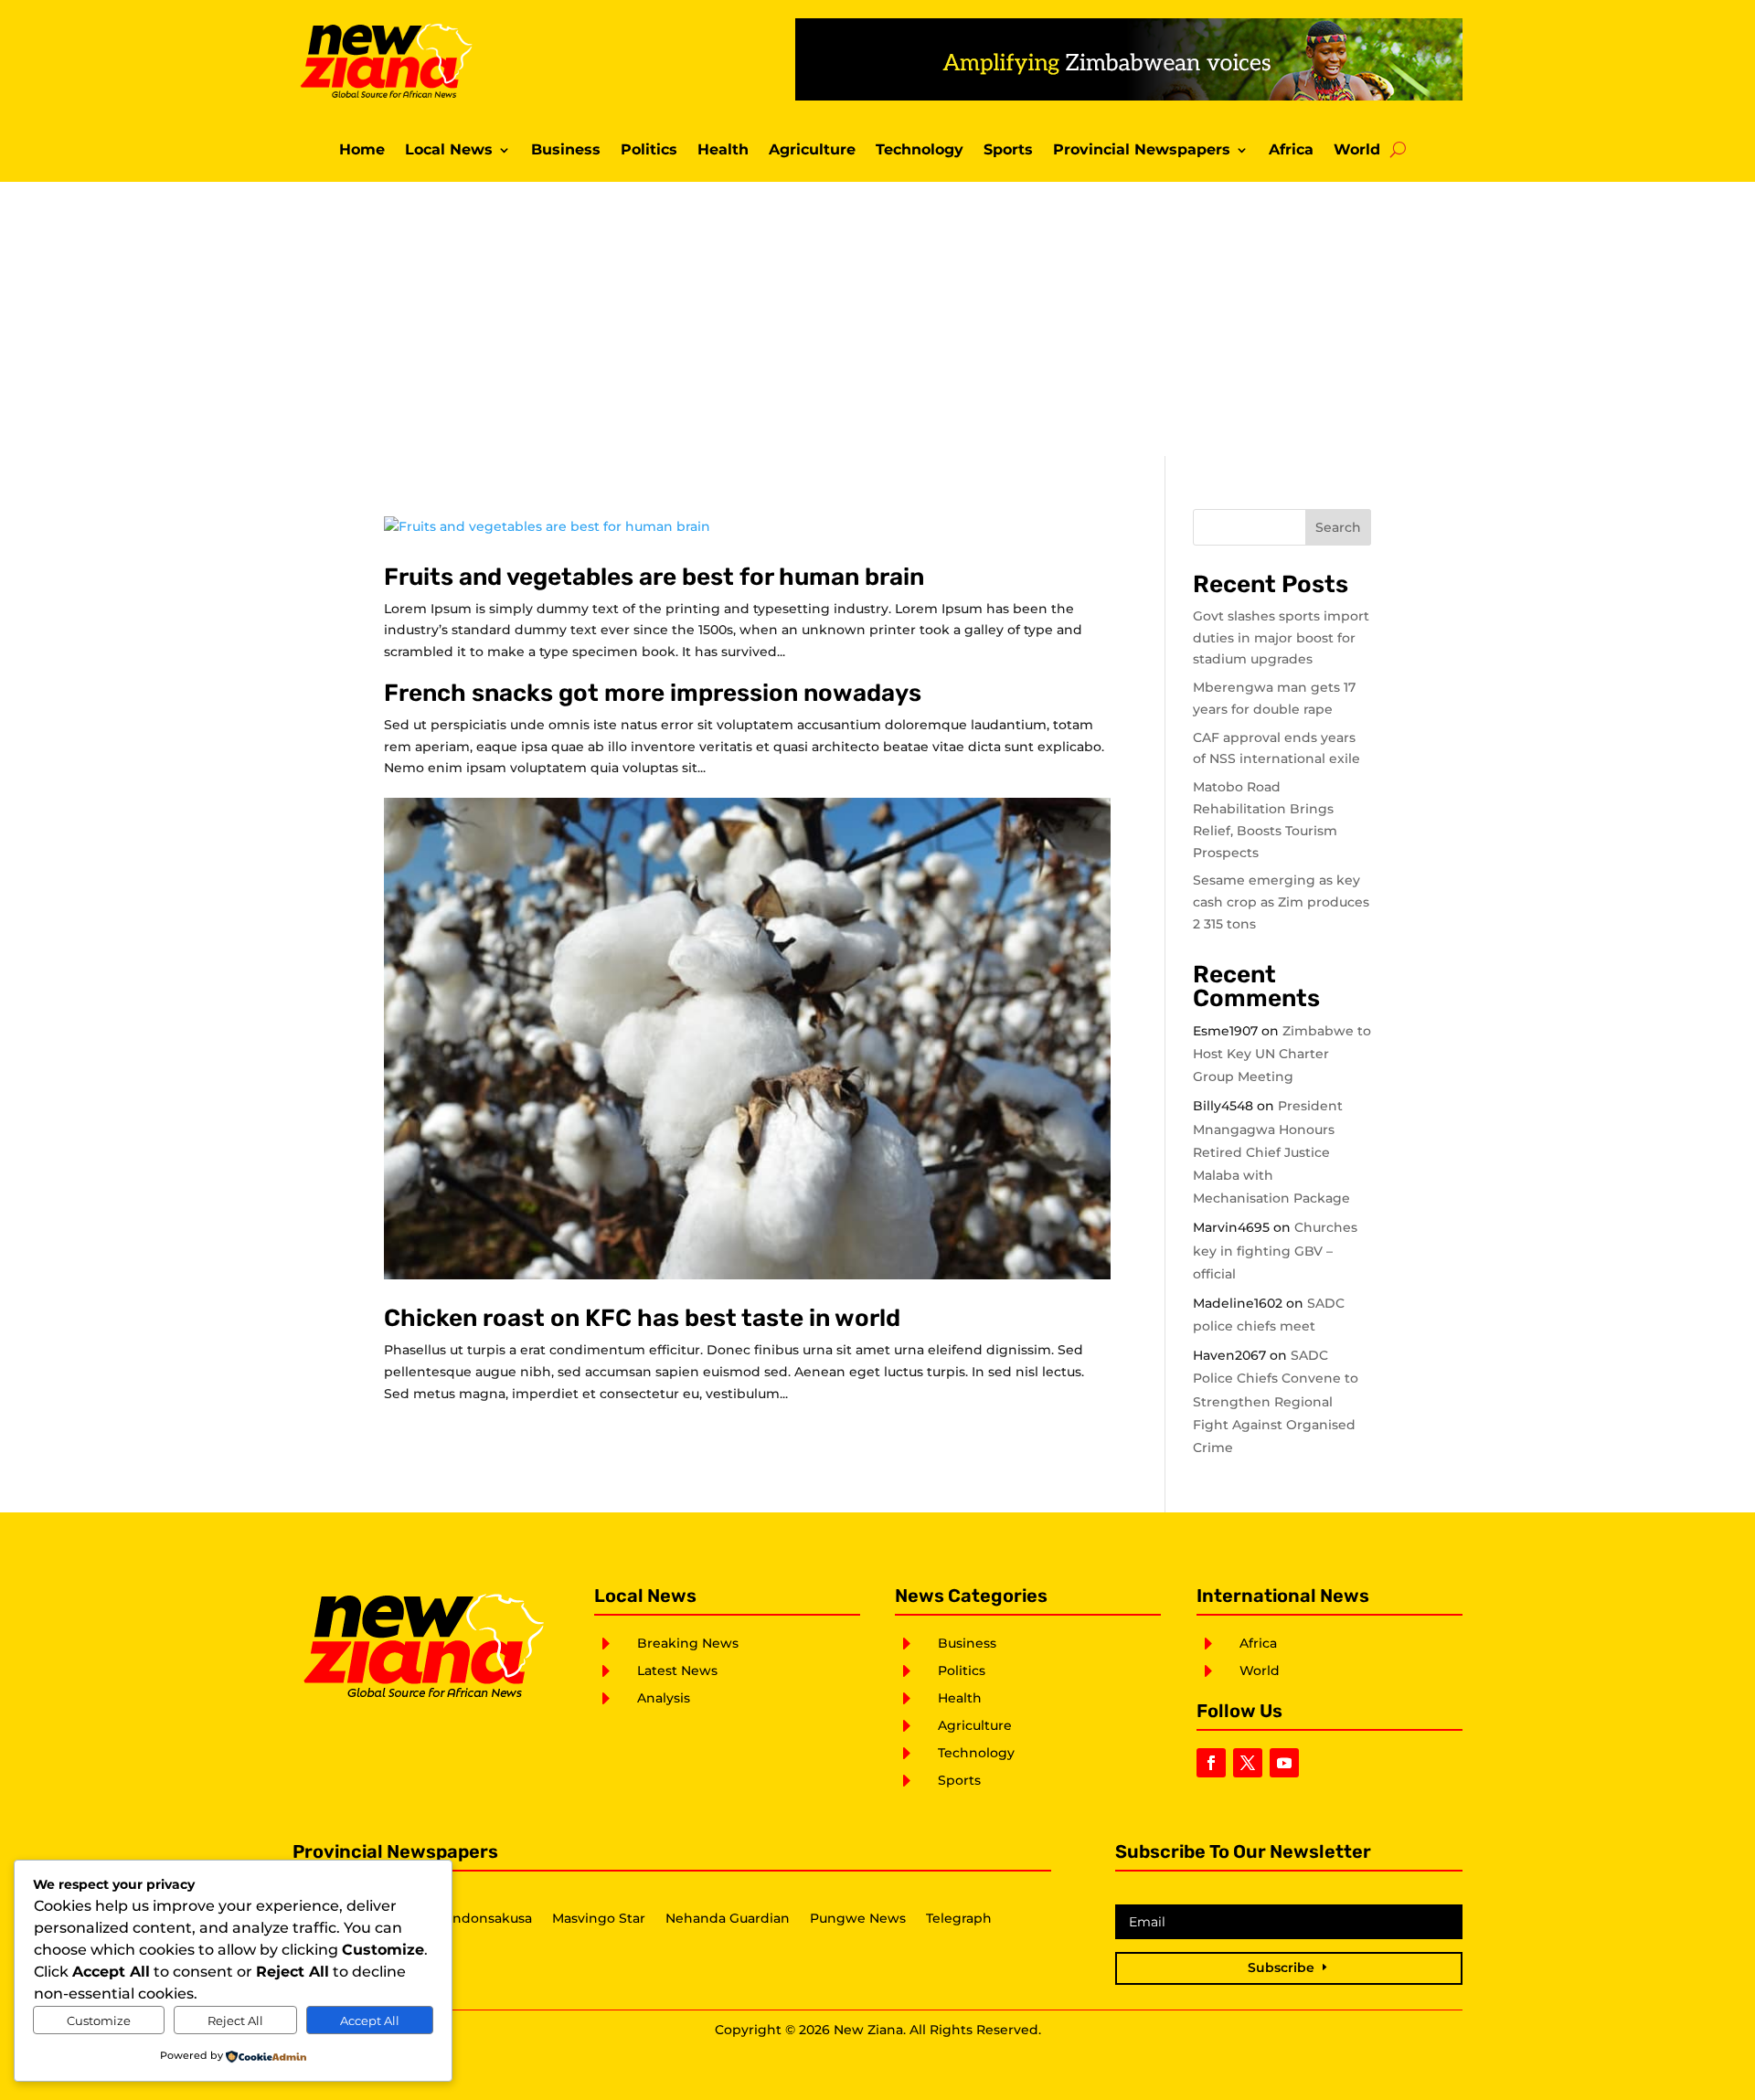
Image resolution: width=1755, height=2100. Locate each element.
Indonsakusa (490, 1919)
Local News (449, 151)
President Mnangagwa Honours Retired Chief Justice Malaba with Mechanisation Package (1271, 1152)
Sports (1008, 151)
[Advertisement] (877, 319)
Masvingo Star (599, 1919)
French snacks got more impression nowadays (653, 693)
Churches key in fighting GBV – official (1275, 1250)
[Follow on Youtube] (1284, 1763)
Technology (920, 151)
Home (362, 151)
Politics (649, 151)
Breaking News (688, 1643)
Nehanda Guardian (728, 1919)
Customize (99, 2020)
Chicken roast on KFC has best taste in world (642, 1318)
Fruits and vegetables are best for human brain (654, 577)
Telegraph (959, 1919)
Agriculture (812, 151)
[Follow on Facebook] (1211, 1763)
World (1357, 151)
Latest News (677, 1670)
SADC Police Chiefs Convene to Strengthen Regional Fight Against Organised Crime (1276, 1401)
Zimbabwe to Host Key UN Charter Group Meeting (1282, 1054)
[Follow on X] (1248, 1763)
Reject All (235, 2020)
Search (1338, 527)
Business (566, 151)
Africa (1291, 151)
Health (723, 151)
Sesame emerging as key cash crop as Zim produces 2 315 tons (1281, 902)
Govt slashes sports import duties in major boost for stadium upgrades (1281, 638)
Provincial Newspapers (1142, 151)
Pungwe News (858, 1919)
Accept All (370, 2020)
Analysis (664, 1698)
